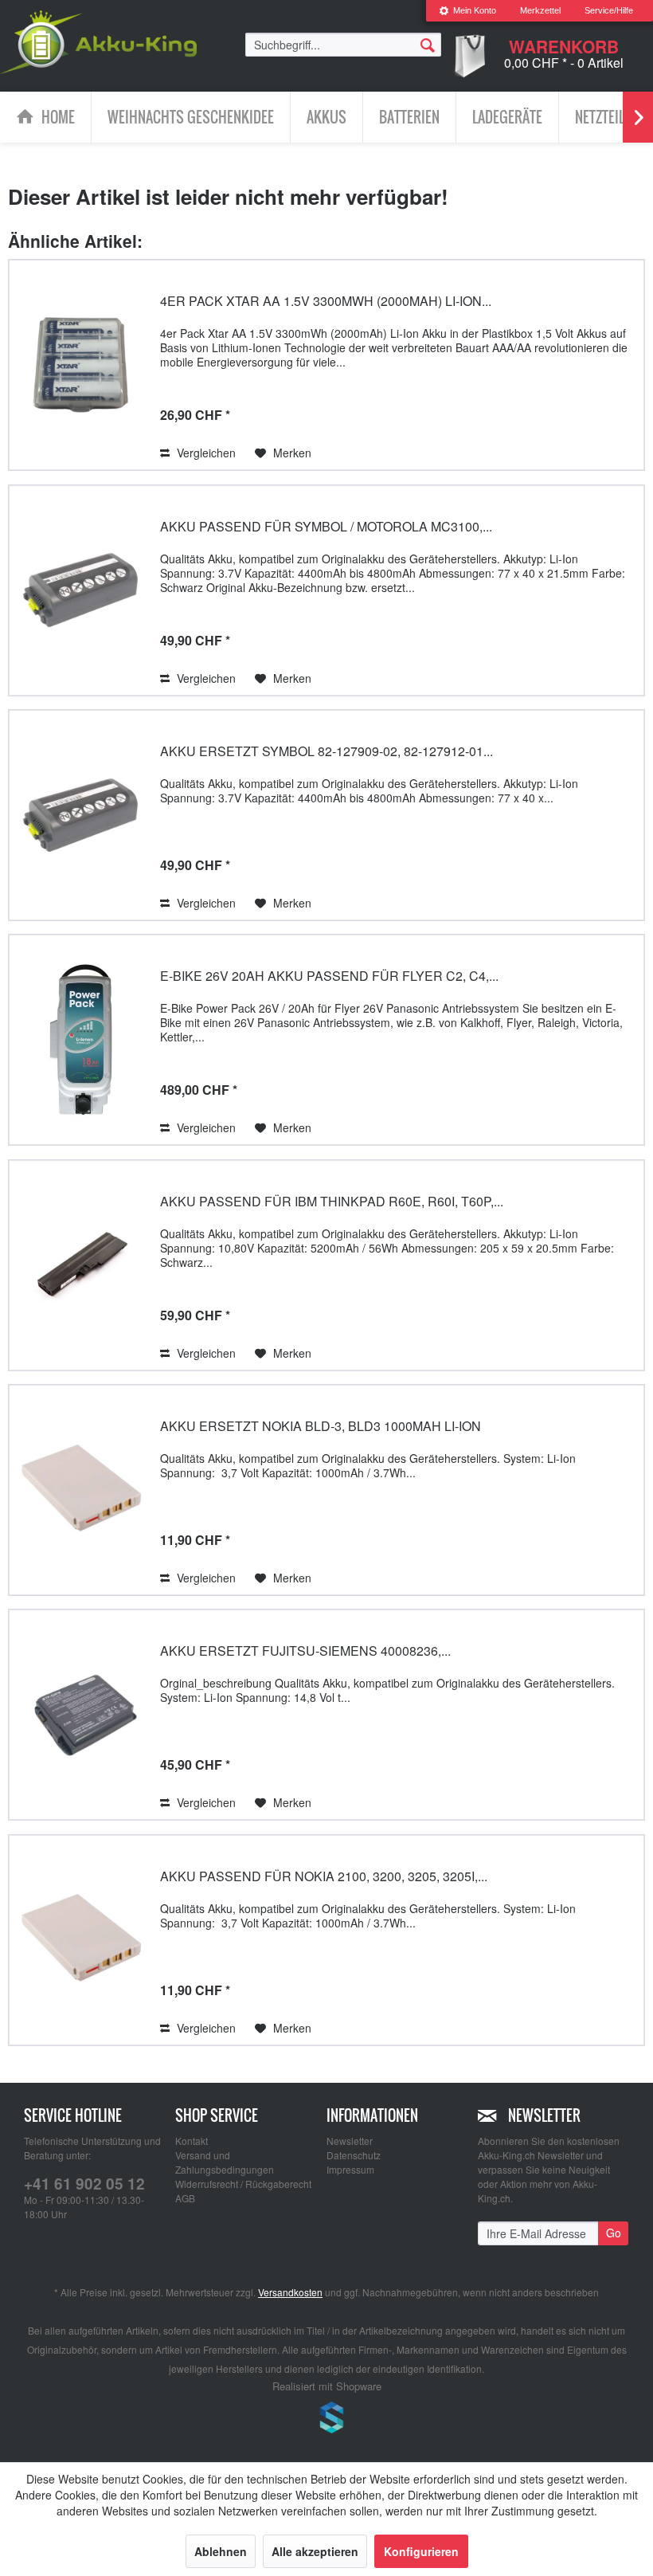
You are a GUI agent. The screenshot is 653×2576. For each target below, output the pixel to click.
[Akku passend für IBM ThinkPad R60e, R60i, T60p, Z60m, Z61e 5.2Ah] (80, 1265)
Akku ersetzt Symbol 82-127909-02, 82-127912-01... (326, 751)
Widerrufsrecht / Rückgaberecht (243, 2184)
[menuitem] (467, 11)
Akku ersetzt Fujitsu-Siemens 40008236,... (305, 1651)
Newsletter (350, 2141)
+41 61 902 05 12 (84, 2184)
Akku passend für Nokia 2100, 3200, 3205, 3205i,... (324, 1876)
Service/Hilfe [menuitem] (609, 10)
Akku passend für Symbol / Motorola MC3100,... (326, 526)
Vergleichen (205, 453)
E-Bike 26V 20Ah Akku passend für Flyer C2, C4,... (329, 976)
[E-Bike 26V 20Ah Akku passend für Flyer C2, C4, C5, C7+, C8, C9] (80, 1040)
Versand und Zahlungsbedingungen (225, 2162)
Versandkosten (290, 2292)
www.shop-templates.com (326, 2420)
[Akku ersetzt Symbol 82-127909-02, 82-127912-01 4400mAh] (80, 815)
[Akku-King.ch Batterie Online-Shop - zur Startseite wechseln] (98, 42)
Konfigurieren (421, 2551)
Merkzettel (540, 10)
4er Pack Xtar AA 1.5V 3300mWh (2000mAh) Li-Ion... (326, 301)
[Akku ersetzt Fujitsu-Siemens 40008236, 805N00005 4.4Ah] (80, 1715)
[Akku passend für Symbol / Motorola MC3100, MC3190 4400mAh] (80, 590)
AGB (185, 2198)
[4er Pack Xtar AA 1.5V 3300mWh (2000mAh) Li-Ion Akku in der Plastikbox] (80, 365)
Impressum (350, 2169)
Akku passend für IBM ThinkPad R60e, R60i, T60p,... (332, 1201)
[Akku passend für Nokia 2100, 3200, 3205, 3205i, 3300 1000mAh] (80, 1940)
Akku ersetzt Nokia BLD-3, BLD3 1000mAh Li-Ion (321, 1426)
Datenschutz (354, 2155)
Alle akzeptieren (315, 2551)
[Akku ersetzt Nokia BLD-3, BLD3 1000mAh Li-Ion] (80, 1490)
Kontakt (192, 2141)
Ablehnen (221, 2551)
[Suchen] (428, 44)
